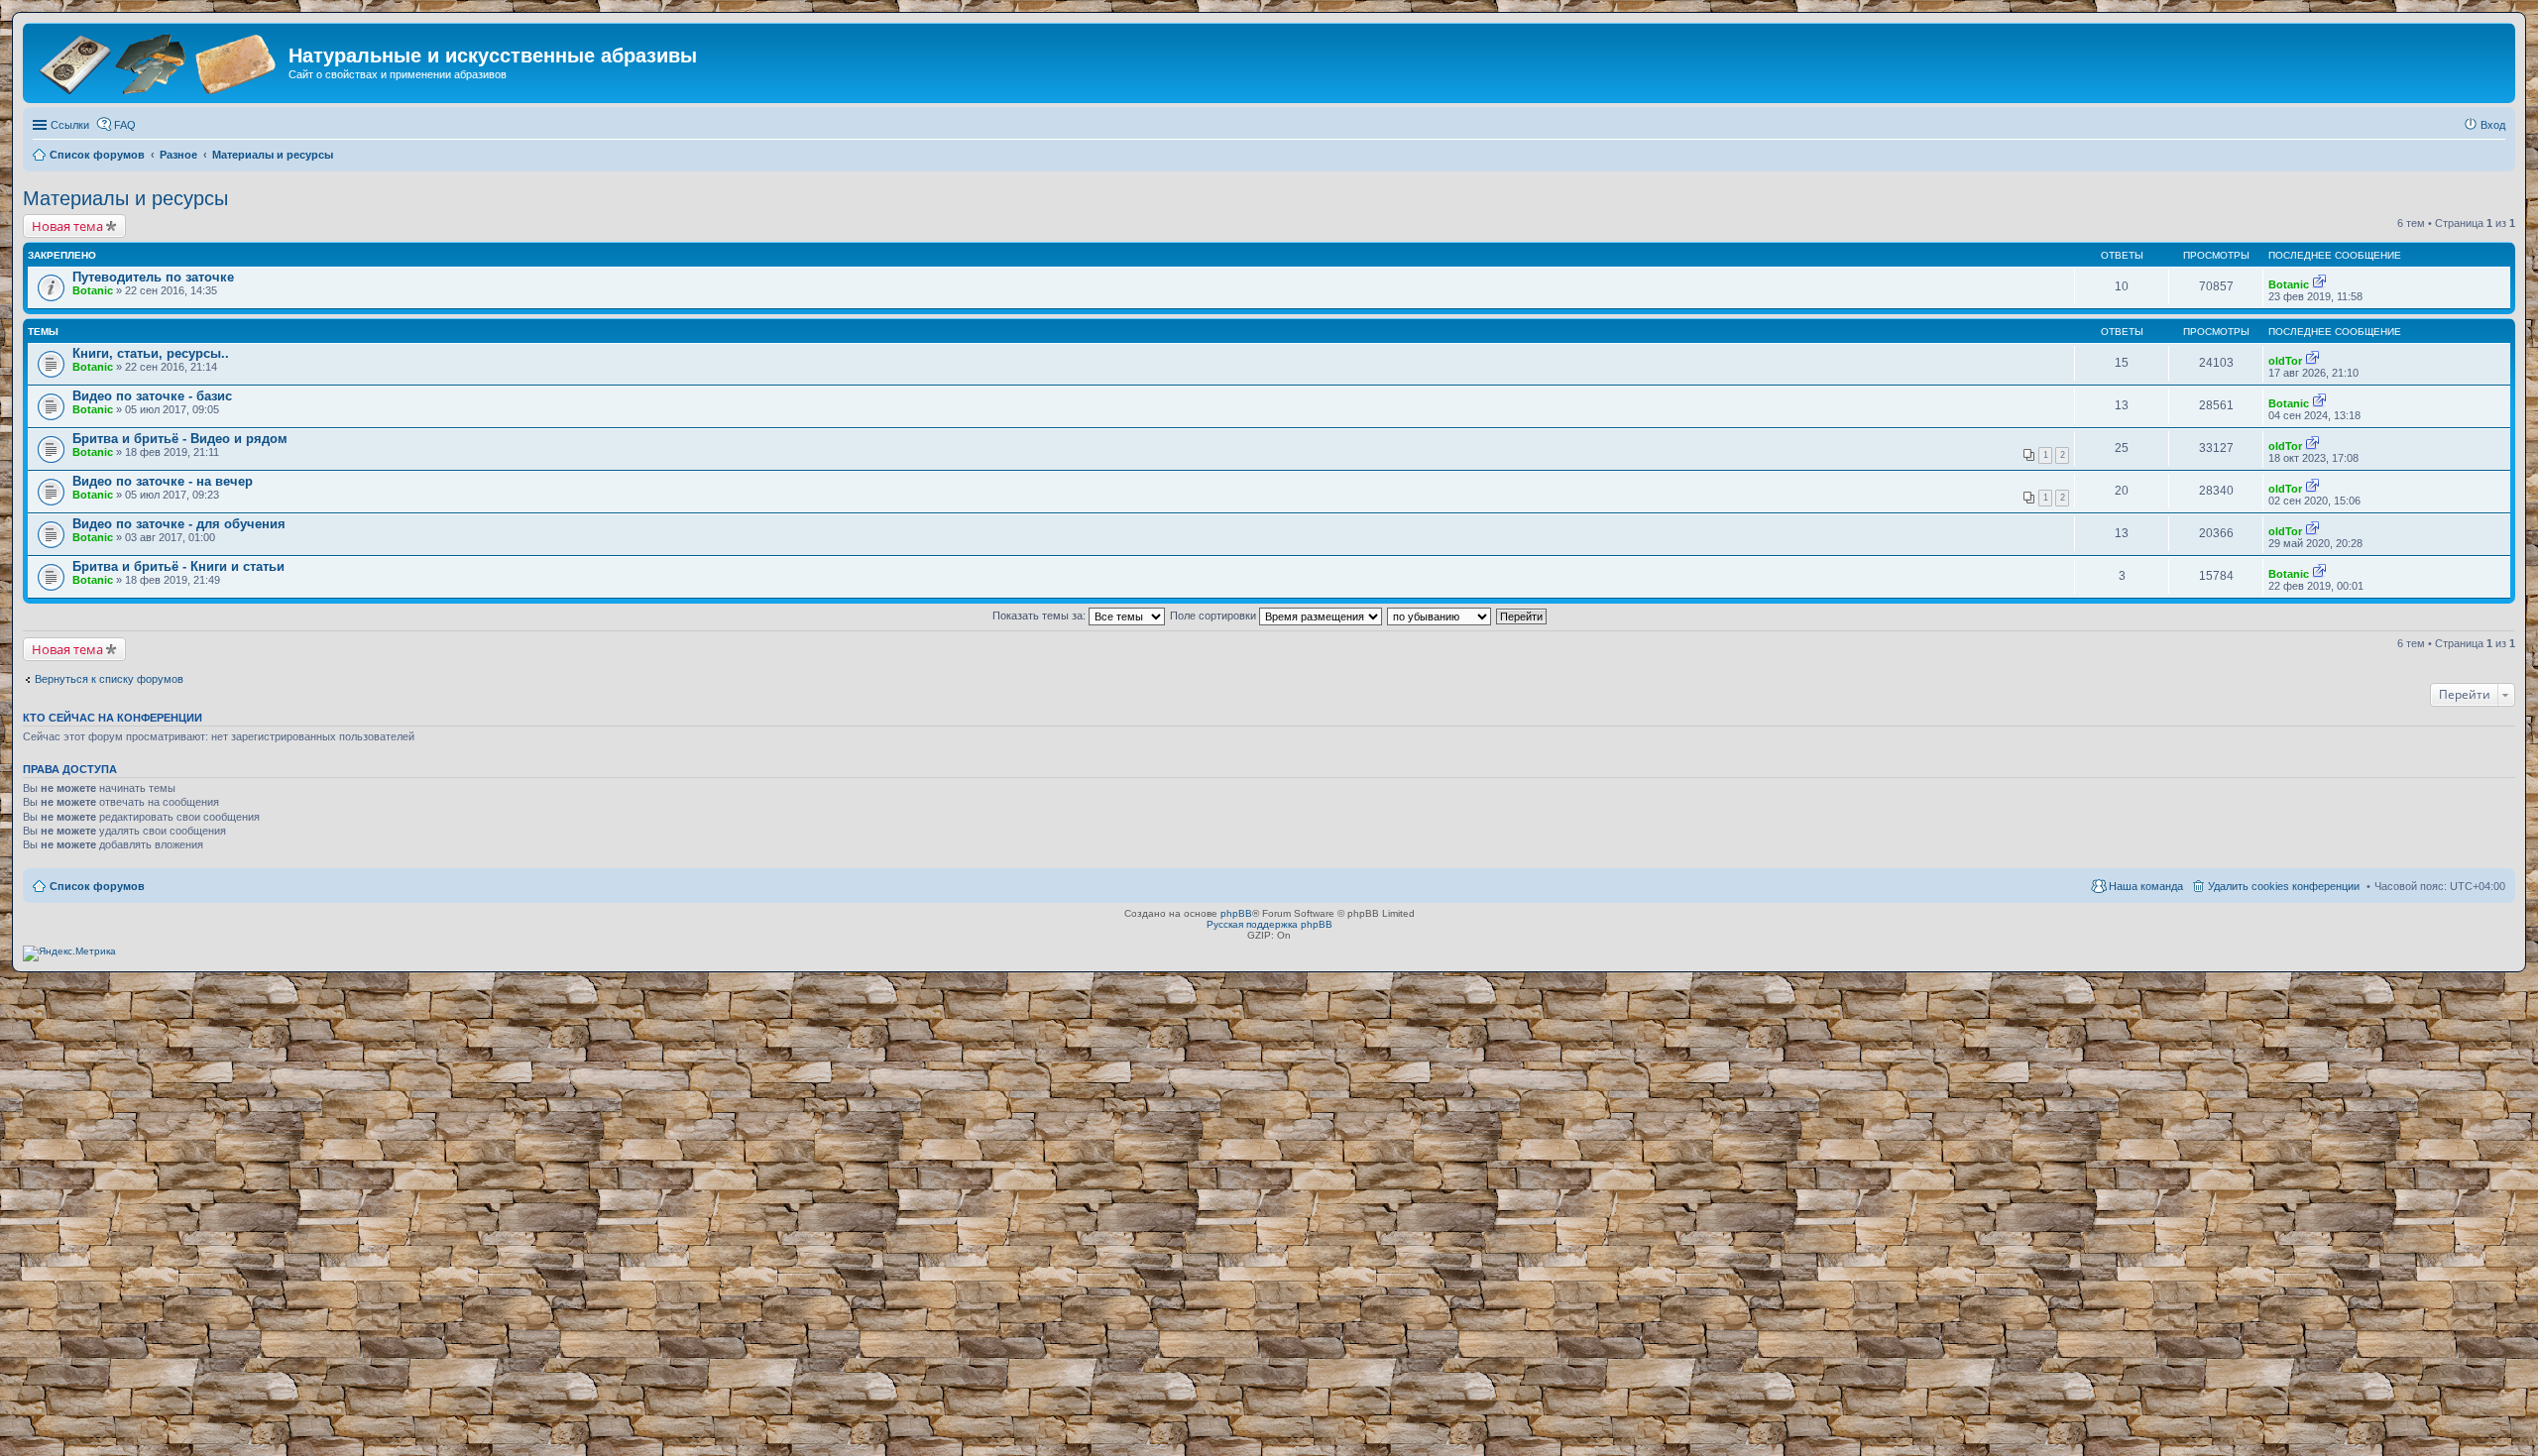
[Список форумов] (158, 62)
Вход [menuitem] (2493, 125)
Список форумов (97, 886)
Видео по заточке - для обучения (179, 524)
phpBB (1236, 913)
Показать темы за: (1040, 616)
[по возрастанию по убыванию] (1440, 616)
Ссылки (70, 125)
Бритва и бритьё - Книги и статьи (178, 566)
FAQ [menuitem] (125, 125)
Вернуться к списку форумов (109, 679)
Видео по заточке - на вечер (163, 481)
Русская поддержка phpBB (1269, 924)
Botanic (93, 290)
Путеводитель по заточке (153, 277)
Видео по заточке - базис (152, 396)
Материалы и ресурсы (125, 198)
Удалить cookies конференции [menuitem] (2284, 886)
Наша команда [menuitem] (2146, 886)
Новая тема (67, 226)
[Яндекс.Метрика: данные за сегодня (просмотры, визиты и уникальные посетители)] (69, 953)
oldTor (2285, 361)
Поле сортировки (1214, 616)
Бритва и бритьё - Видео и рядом (180, 439)
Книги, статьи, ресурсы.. (151, 353)
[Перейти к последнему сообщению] (2319, 284)
